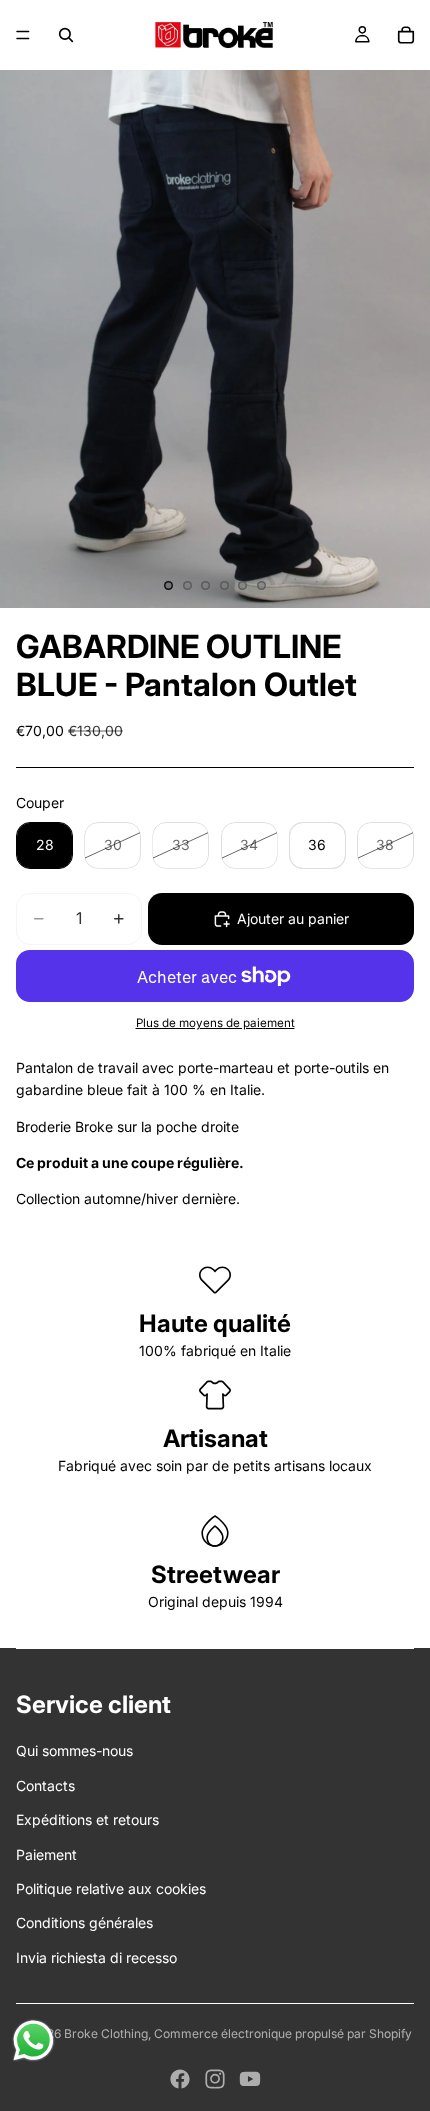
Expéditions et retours (87, 1819)
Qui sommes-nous (74, 1750)
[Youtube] (250, 2079)
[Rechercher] (66, 35)
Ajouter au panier (293, 918)
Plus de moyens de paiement (215, 1023)
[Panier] (406, 35)
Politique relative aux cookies (111, 1888)
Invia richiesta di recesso (96, 1957)
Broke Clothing (106, 2033)
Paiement (46, 1854)
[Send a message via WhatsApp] (33, 2040)
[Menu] (23, 35)
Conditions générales (84, 1922)
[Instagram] (215, 2079)
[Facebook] (180, 2079)
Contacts (45, 1785)
